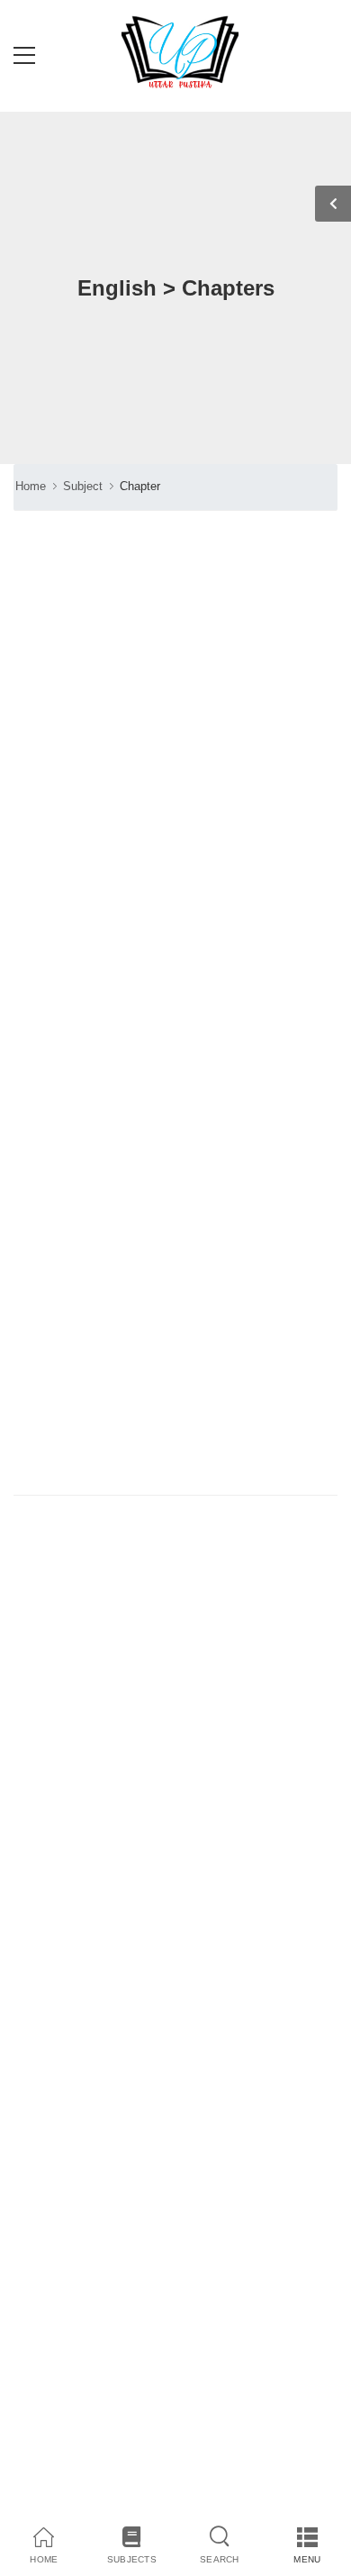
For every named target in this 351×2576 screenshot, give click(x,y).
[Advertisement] (175, 1080)
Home (31, 486)
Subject (83, 486)
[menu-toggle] (24, 56)
